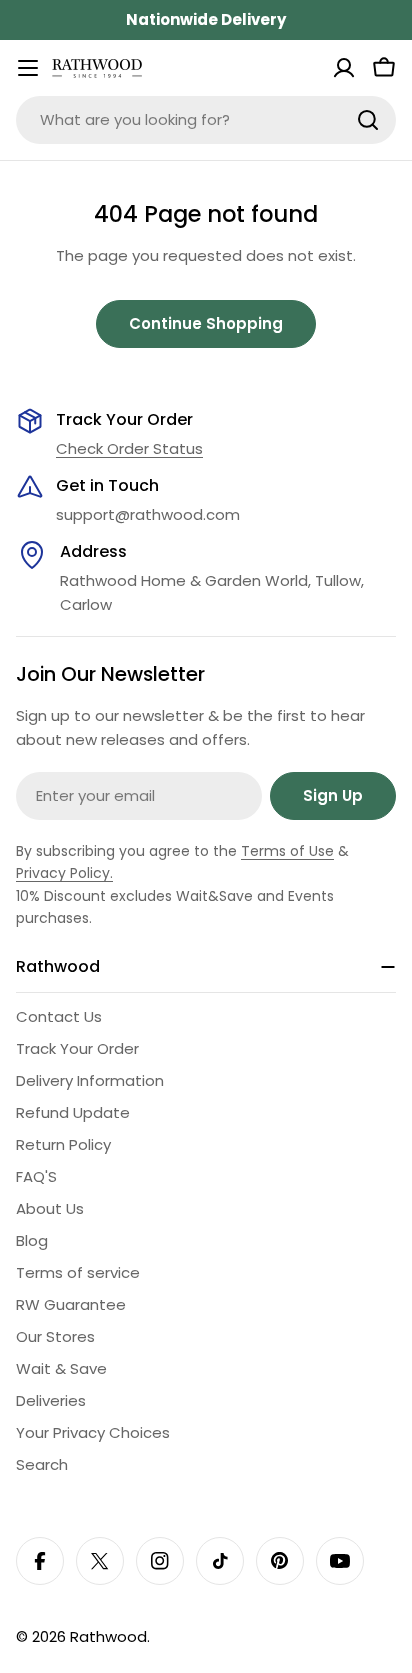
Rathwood (108, 1636)
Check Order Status (129, 448)
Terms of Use (287, 851)
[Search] (368, 120)
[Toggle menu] (28, 68)
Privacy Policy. (64, 873)
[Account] (344, 68)
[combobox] (206, 120)
